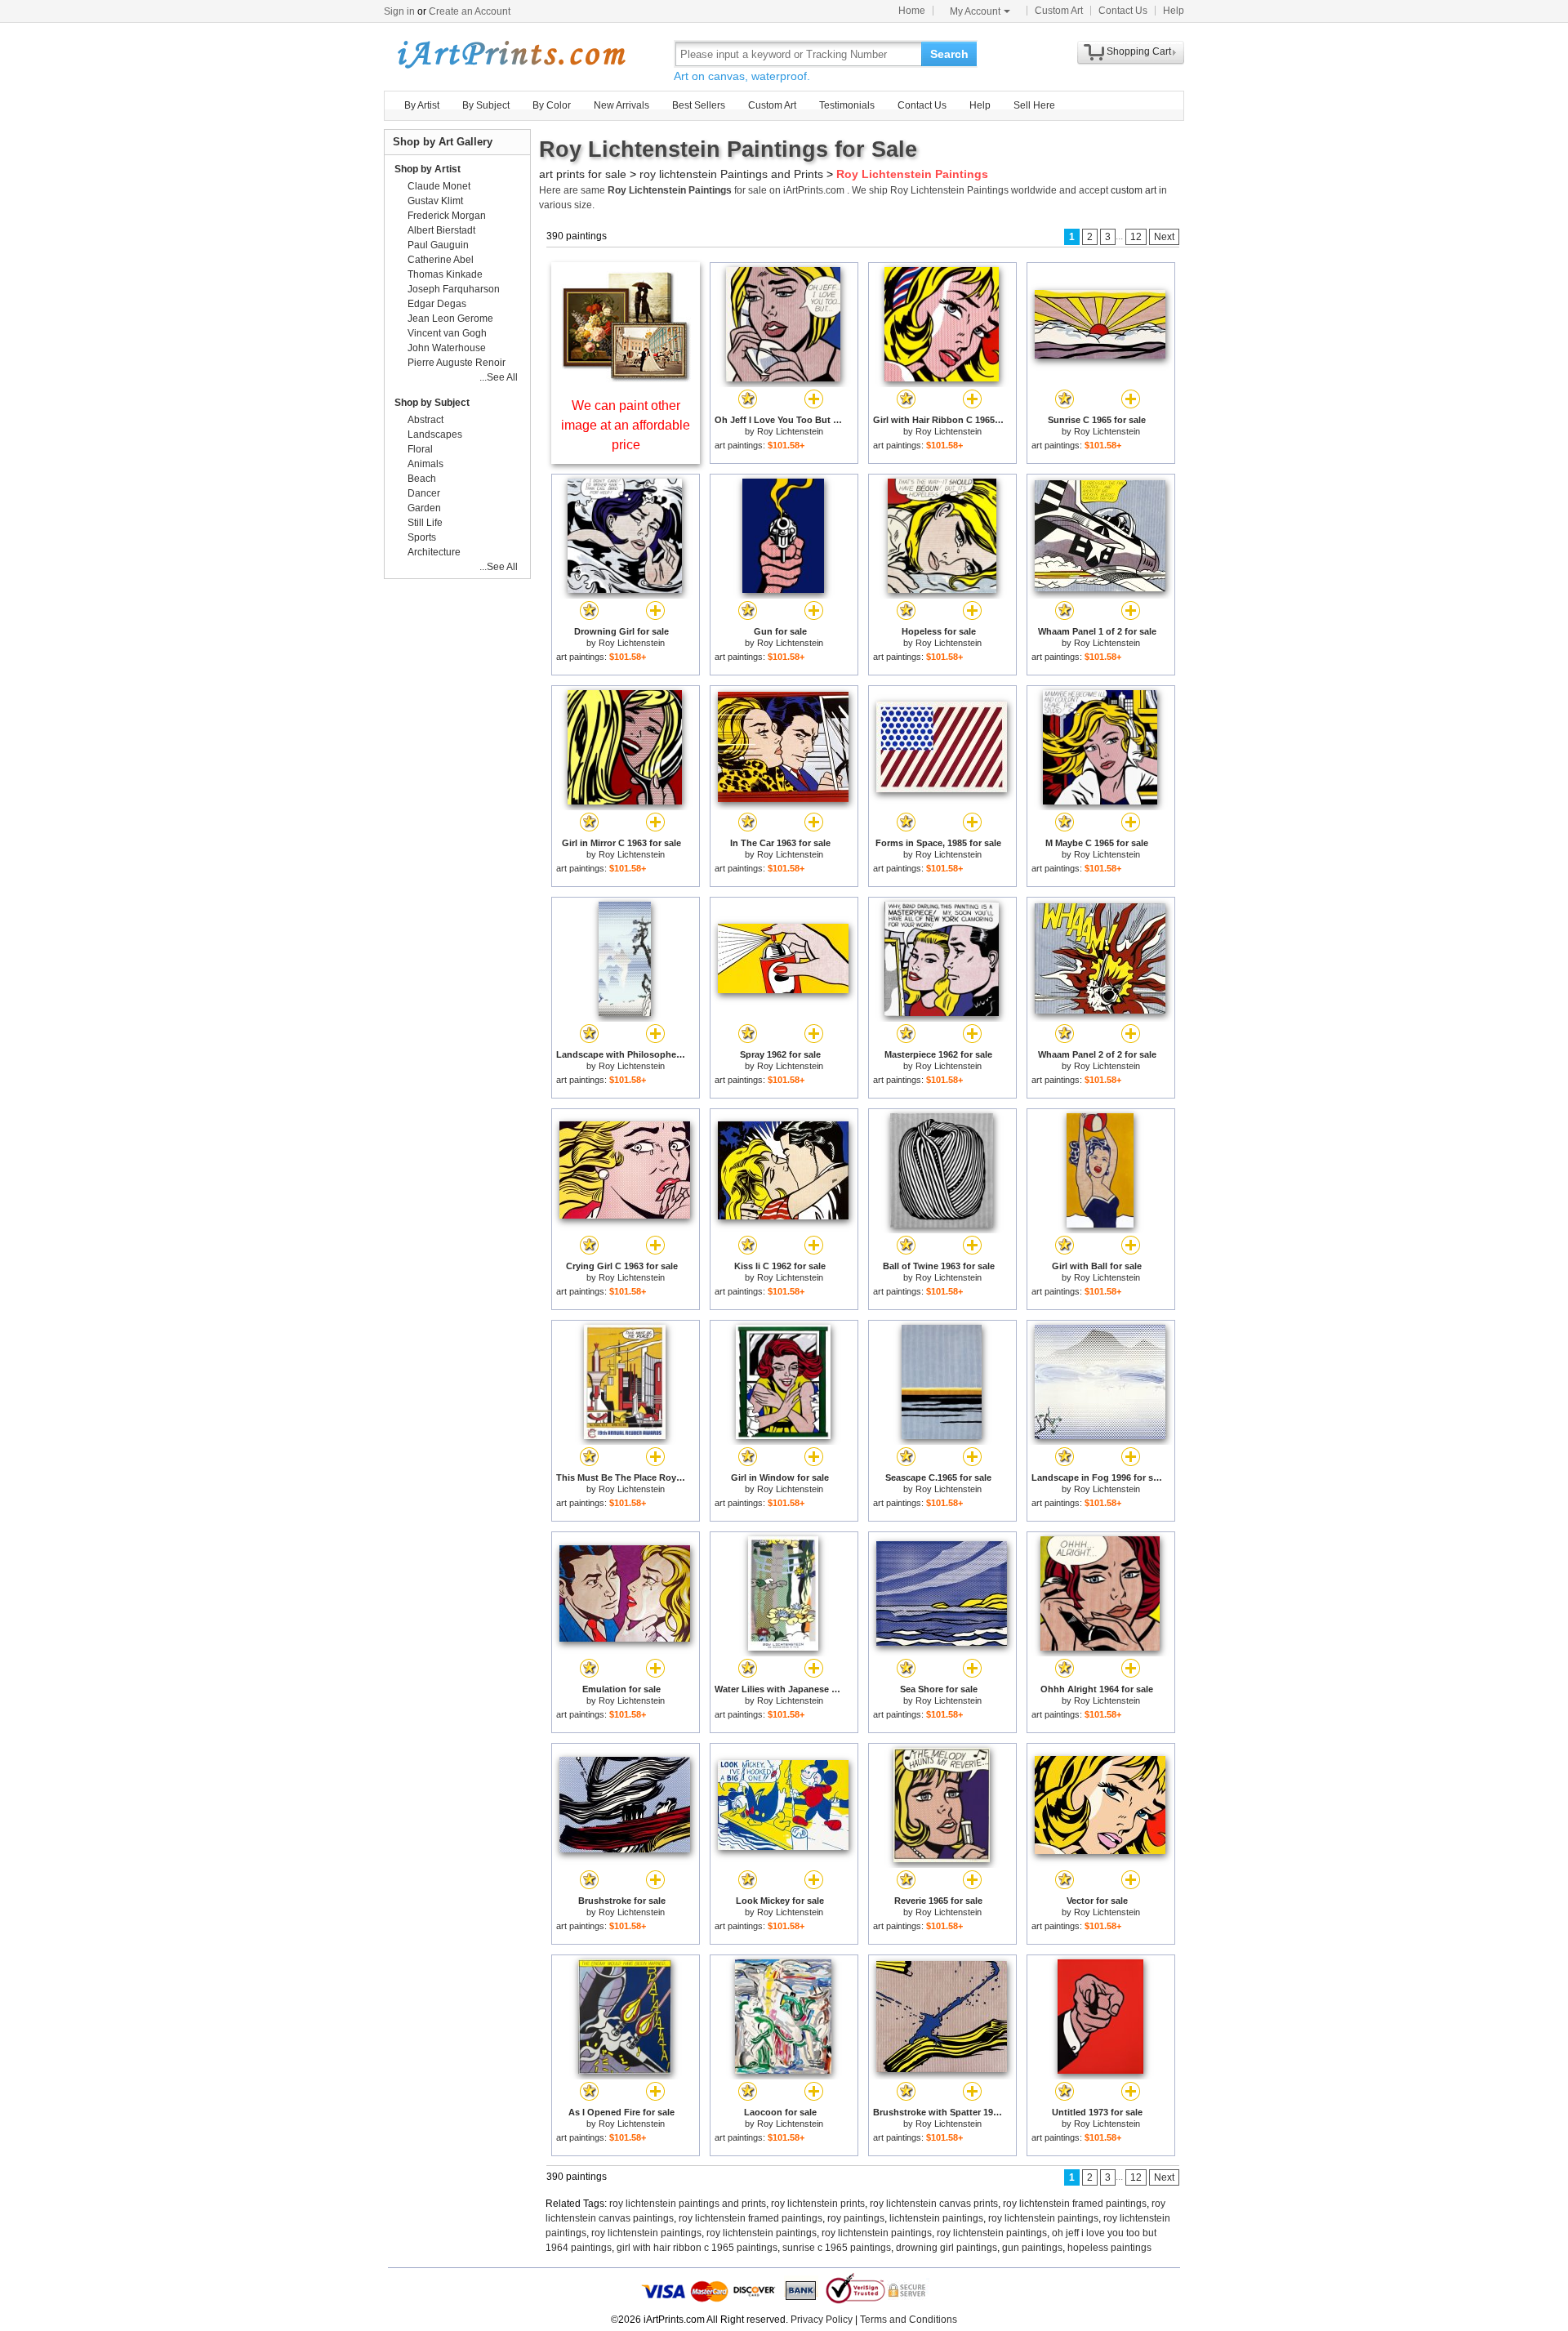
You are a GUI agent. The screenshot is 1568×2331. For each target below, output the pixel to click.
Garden (424, 508)
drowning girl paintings (947, 2248)
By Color (552, 105)
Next (1164, 237)
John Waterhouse (447, 348)
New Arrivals (621, 105)
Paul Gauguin (438, 245)
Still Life (425, 523)
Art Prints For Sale (510, 53)
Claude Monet (439, 186)
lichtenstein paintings (936, 2218)
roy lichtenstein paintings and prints (688, 2204)
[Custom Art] (626, 378)
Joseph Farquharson (454, 289)
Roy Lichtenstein (790, 431)
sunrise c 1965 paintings (837, 2248)
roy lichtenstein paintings (1043, 2218)
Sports (422, 537)
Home (912, 11)
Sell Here (1034, 105)
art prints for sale (583, 174)
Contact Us (1123, 11)
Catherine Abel (441, 260)
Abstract (425, 420)
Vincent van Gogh (447, 333)
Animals (425, 464)
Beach (422, 479)
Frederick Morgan (447, 216)
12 (1136, 237)
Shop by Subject (432, 403)
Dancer (424, 493)
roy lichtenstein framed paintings (1075, 2204)
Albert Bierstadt (441, 230)
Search (949, 54)
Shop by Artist (428, 169)
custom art (1134, 190)
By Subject (486, 105)
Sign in (399, 11)
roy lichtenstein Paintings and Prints (731, 174)
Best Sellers (699, 105)
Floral (420, 449)
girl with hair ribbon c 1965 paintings (697, 2248)
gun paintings (1032, 2248)
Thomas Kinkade (445, 274)
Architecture (434, 552)
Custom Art (1059, 11)
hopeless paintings (1109, 2248)
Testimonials (847, 105)
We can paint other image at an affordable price (626, 425)
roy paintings (856, 2218)
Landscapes (435, 435)
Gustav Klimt (435, 201)
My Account (975, 11)
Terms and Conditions (909, 2320)
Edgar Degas (437, 304)
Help (1174, 11)
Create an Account (470, 11)
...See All (499, 377)
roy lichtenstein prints (818, 2204)
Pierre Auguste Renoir (457, 363)
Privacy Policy (822, 2320)
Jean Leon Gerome (450, 319)
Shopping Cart (1139, 51)
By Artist (422, 105)
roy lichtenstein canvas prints (934, 2204)
